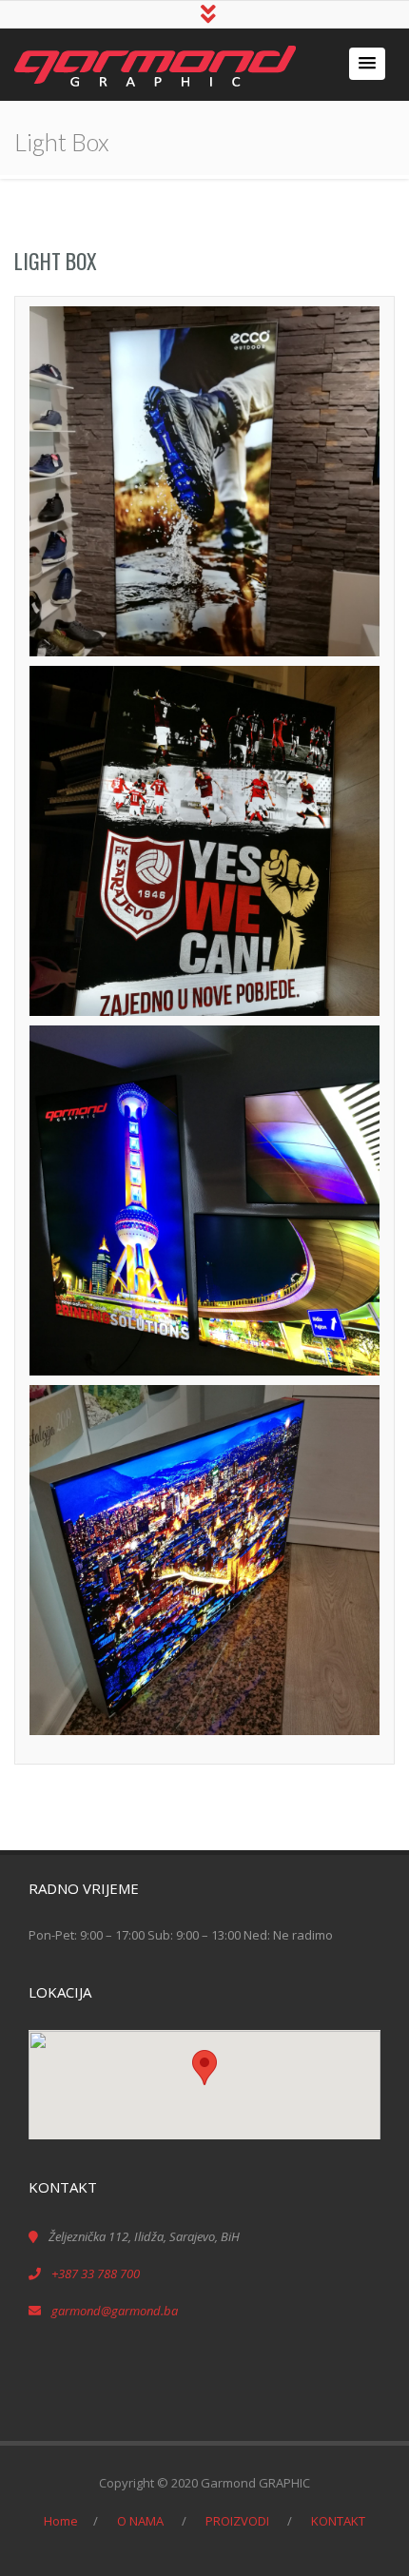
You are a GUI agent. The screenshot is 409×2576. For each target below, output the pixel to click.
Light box (56, 261)
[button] (367, 64)
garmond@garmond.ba (115, 2311)
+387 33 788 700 (96, 2274)
